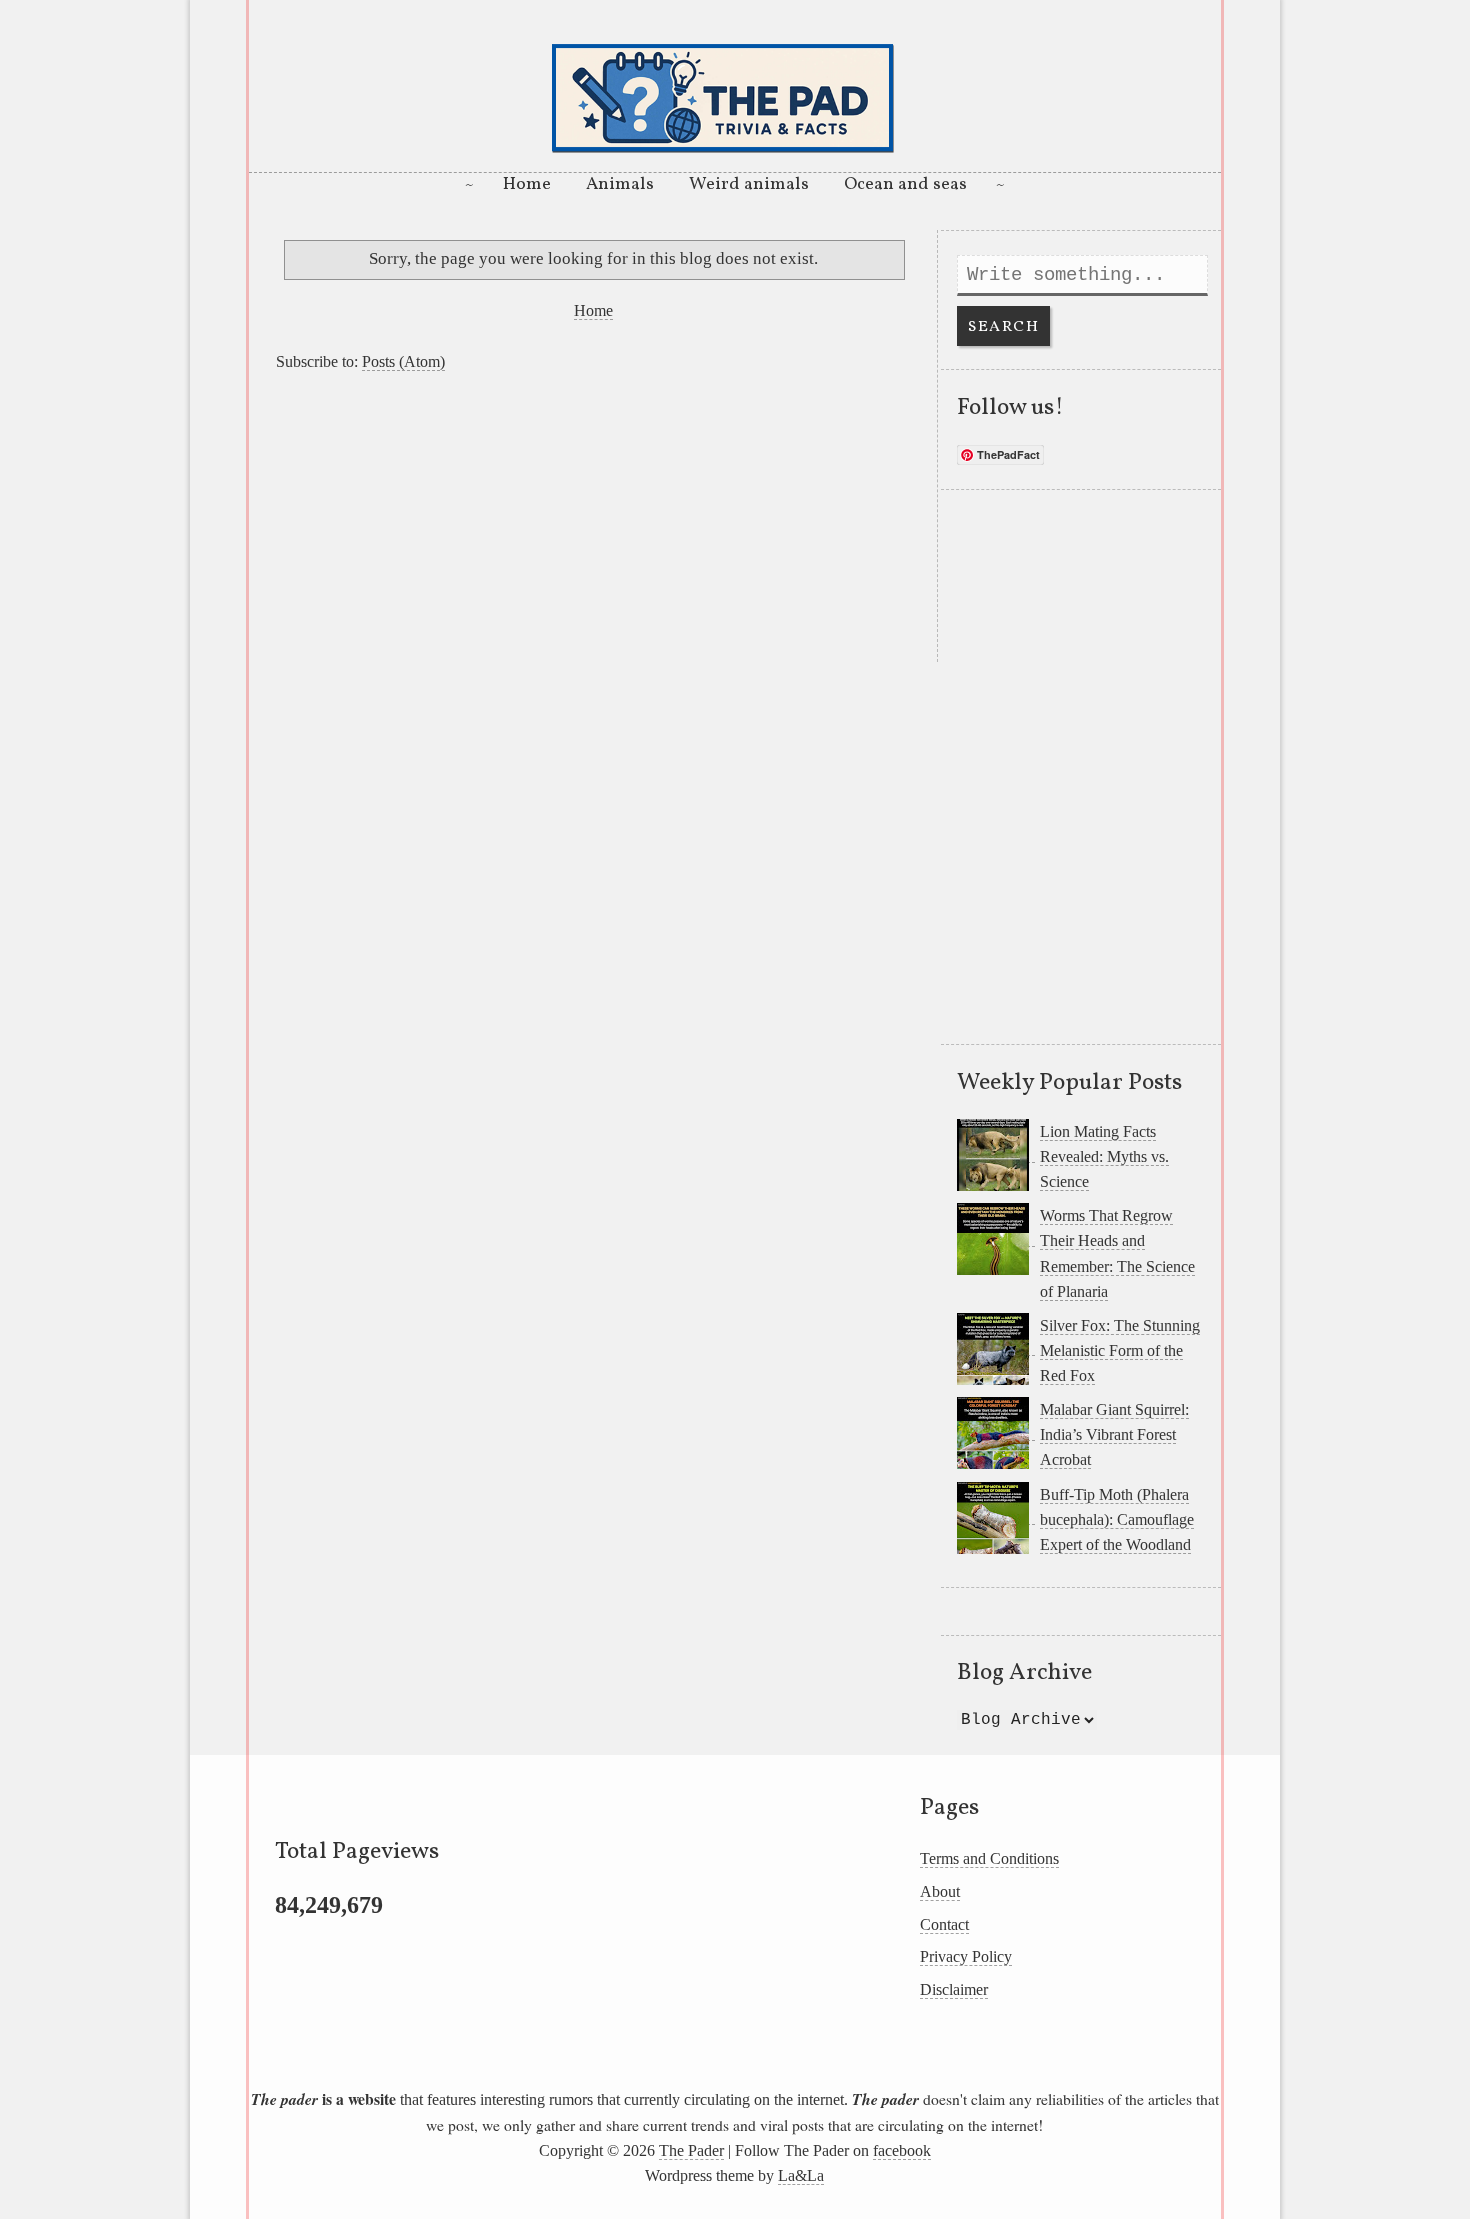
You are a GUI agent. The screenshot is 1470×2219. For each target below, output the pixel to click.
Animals (620, 184)
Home (527, 184)
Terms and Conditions (989, 1858)
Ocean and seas (905, 184)
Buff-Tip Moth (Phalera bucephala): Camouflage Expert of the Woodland (1117, 1519)
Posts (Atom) (403, 361)
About (940, 1891)
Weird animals (749, 184)
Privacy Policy (966, 1956)
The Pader (691, 2150)
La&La (801, 2175)
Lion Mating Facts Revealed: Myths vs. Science (1104, 1156)
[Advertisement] (593, 522)
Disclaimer (954, 1989)
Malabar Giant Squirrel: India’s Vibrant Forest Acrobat (1114, 1434)
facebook (902, 2150)
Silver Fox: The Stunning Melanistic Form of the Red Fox (1120, 1350)
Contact (944, 1924)
